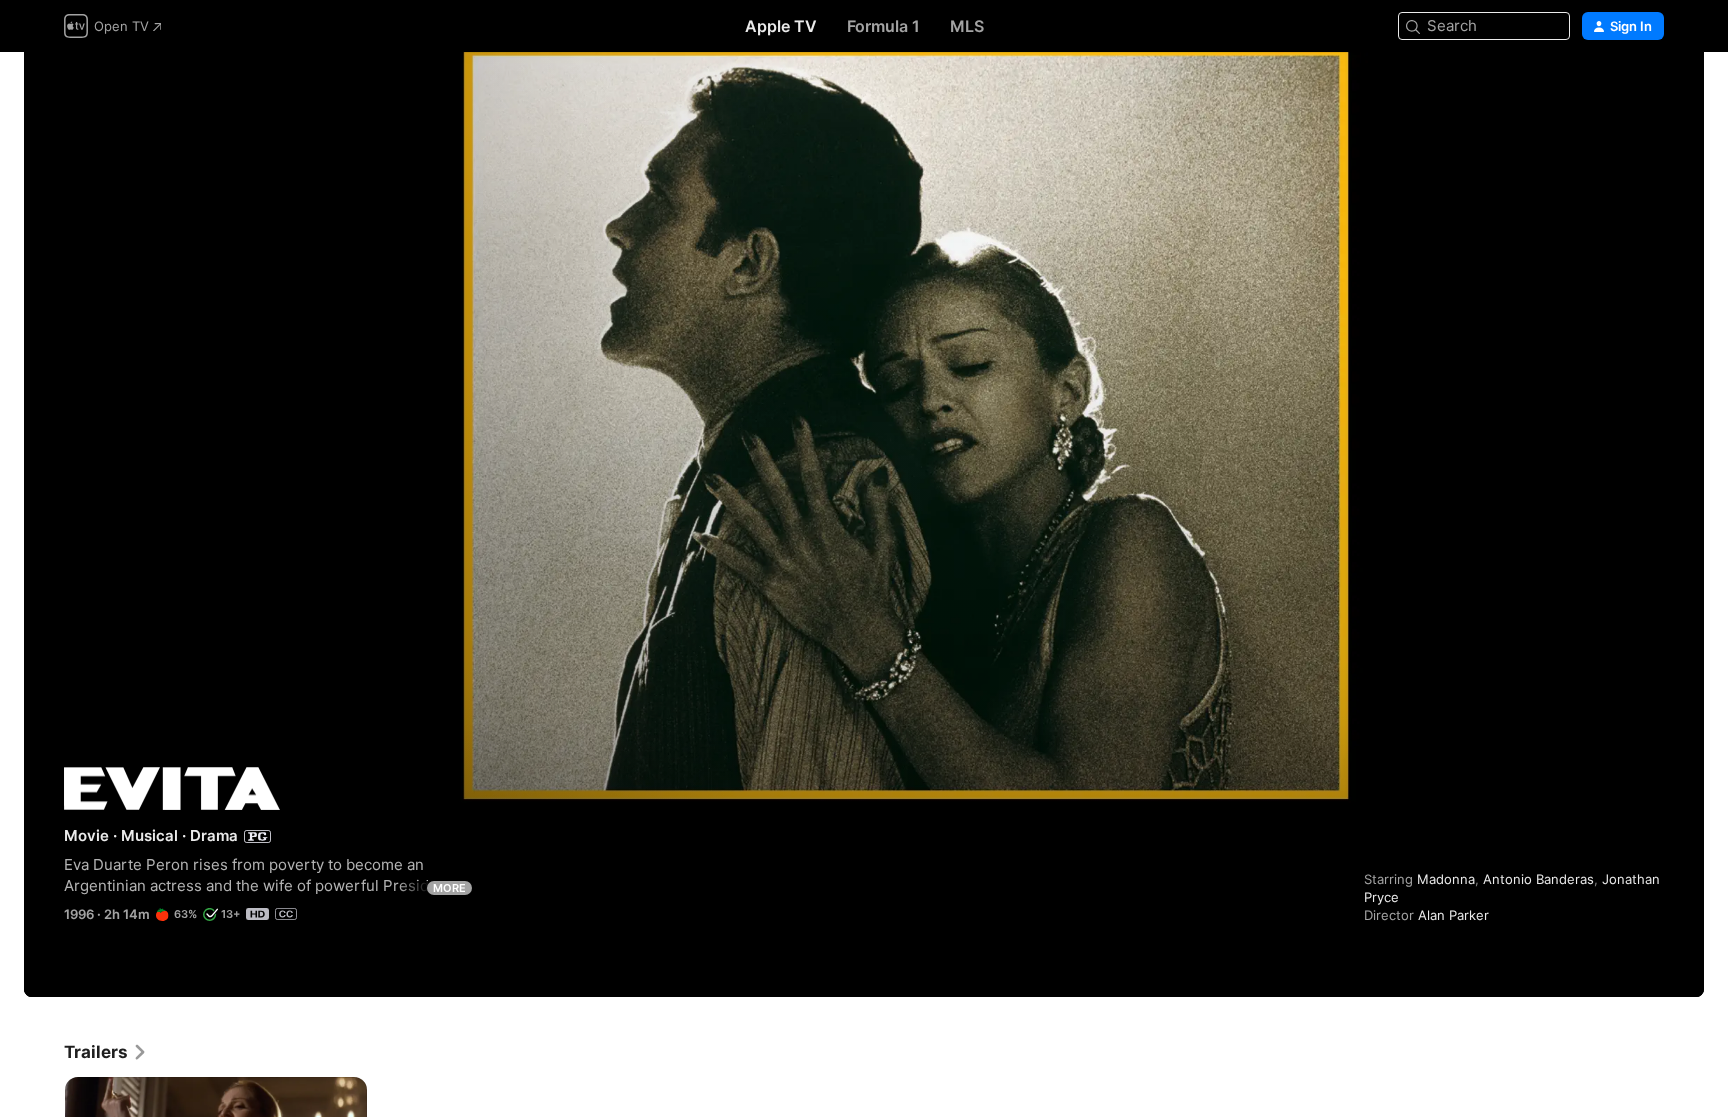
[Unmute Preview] (1650, 91)
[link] (106, 1052)
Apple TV (781, 26)
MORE (449, 888)
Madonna (1446, 879)
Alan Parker (1453, 915)
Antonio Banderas (1538, 879)
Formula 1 (883, 26)
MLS (967, 26)
